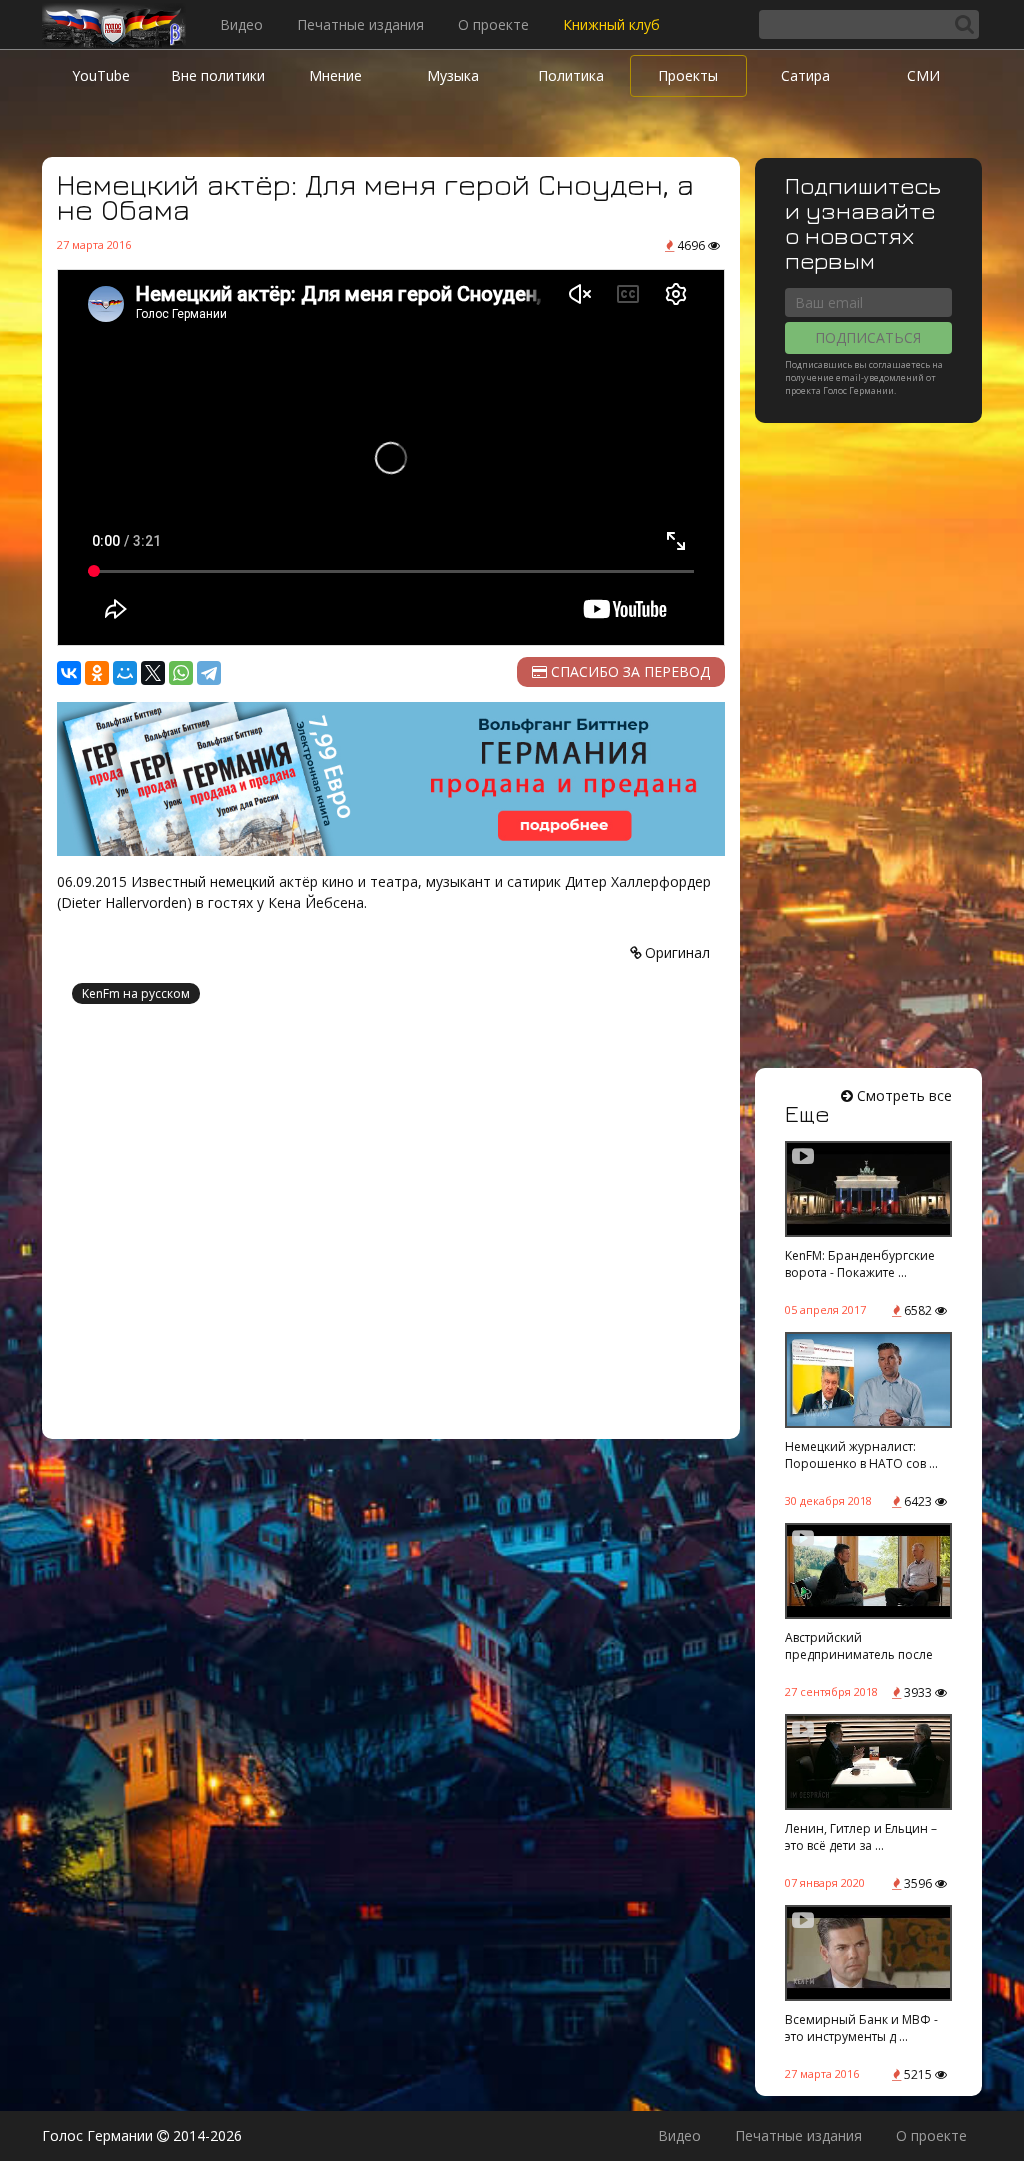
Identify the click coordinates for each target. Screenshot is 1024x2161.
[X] (153, 673)
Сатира (805, 75)
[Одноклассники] (97, 673)
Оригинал (675, 952)
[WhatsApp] (181, 673)
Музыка (453, 75)
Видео (241, 24)
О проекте (493, 24)
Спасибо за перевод (628, 671)
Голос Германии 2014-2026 (142, 2135)
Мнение (335, 75)
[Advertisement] (391, 1224)
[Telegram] (209, 673)
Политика (571, 75)
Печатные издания (360, 24)
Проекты (688, 75)
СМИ (923, 75)
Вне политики (218, 75)
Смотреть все (902, 1095)
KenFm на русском (136, 993)
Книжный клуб (611, 24)
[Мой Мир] (125, 673)
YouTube (101, 75)
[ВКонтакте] (69, 673)
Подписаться (868, 337)
